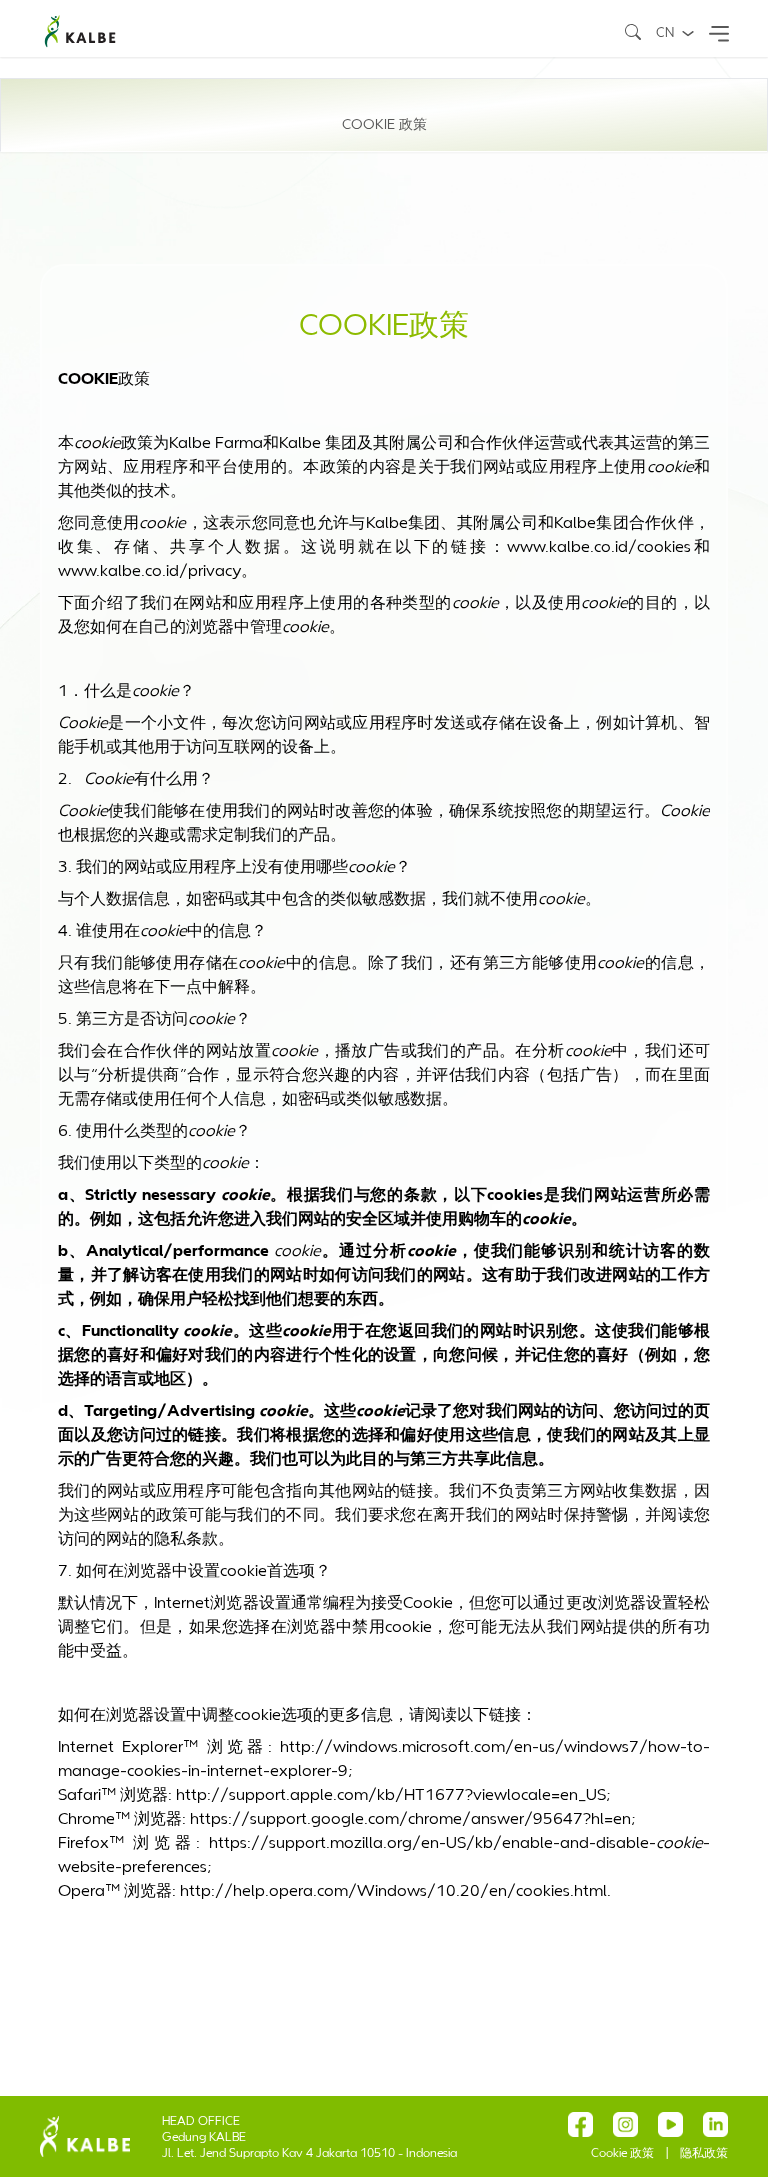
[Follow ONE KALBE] (625, 2124)
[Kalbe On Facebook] (580, 2124)
